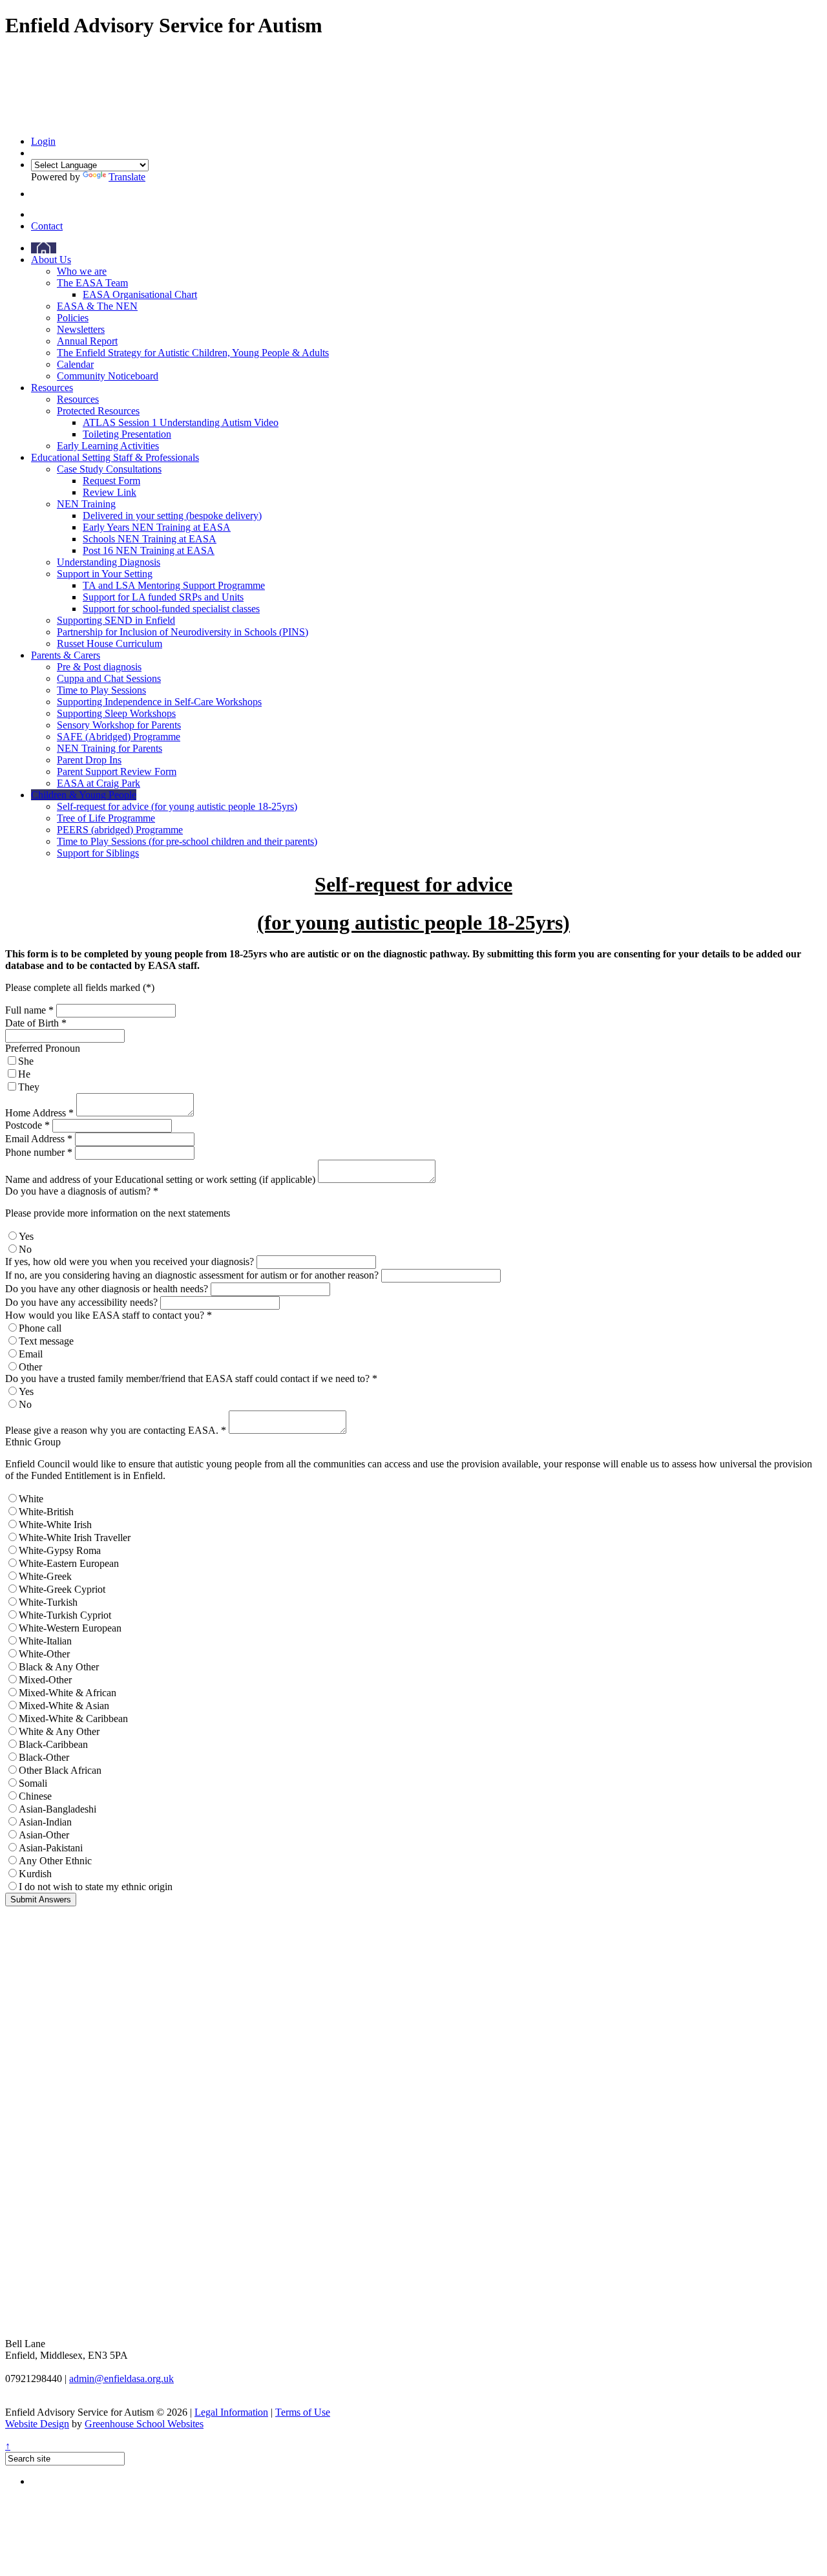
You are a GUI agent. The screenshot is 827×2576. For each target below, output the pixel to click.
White (31, 1499)
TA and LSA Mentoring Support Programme (174, 585)
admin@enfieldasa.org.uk (121, 2379)
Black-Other (44, 1757)
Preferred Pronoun (43, 1048)
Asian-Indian (45, 1822)
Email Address (39, 1139)
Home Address (39, 1113)
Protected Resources (98, 411)
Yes (26, 1236)
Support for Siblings (98, 853)
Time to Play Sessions (101, 690)
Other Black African (60, 1770)
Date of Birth (36, 1023)
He (24, 1074)
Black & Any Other (59, 1667)
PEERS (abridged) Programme (120, 830)
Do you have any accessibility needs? (81, 1302)
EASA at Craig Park (99, 783)
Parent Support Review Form (117, 772)
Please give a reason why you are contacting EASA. (116, 1430)
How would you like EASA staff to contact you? (109, 1315)
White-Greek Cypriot (62, 1589)
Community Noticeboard (108, 376)
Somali (33, 1783)
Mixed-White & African (68, 1693)
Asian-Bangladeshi (58, 1809)
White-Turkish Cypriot (65, 1615)
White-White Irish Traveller (75, 1538)
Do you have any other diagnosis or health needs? (107, 1289)
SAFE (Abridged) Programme (119, 737)
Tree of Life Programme (106, 818)
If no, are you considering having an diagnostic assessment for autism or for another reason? (192, 1275)
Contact (47, 226)
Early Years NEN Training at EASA (157, 527)
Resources (52, 388)
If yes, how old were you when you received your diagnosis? (130, 1261)
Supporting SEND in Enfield (116, 620)
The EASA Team (92, 283)
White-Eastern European (69, 1563)
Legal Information (231, 2412)
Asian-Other (44, 1835)
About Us (51, 260)
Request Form (111, 481)
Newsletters (81, 329)
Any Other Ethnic (55, 1861)
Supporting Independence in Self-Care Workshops (159, 702)
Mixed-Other (45, 1680)
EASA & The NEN (97, 306)
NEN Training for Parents (110, 748)
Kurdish (35, 1874)
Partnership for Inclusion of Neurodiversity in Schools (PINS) (183, 632)
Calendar (75, 364)
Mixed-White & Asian (64, 1706)
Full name (29, 1010)
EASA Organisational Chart (140, 294)
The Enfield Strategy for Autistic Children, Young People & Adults (193, 353)
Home (44, 248)
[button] (35, 194)
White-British (46, 1512)
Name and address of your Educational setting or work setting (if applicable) (160, 1179)
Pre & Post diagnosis (99, 667)
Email (31, 1354)
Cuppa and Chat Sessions (109, 678)
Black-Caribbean (53, 1744)
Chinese (35, 1796)
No (25, 1249)
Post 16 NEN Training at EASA (149, 550)
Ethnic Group (33, 1442)
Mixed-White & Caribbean (73, 1719)
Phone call (40, 1328)
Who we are (82, 271)
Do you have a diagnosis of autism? (82, 1191)
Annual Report (87, 341)
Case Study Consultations (109, 469)
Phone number (39, 1152)
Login (43, 141)
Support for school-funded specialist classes (171, 609)
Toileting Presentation (127, 434)
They (29, 1087)
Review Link (110, 492)
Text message (46, 1341)
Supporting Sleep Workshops (116, 713)
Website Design (37, 2424)
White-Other (44, 1654)
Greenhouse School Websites (144, 2424)
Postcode (27, 1125)
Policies (73, 318)
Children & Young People (84, 795)
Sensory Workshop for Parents (119, 725)
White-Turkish (48, 1602)
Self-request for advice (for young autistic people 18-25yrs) (177, 806)
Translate (127, 177)
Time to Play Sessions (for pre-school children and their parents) (187, 841)
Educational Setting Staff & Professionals (115, 457)
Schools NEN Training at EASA (150, 539)
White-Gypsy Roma (60, 1550)
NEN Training (86, 504)
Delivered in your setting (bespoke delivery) (172, 516)
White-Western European (70, 1628)
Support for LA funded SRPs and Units (163, 597)
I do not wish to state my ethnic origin (96, 1887)
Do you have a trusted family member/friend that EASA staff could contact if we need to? (191, 1378)
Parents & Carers (66, 655)
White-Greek (45, 1576)
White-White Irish (55, 1525)
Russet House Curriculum (110, 644)
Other (30, 1367)
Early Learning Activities (108, 446)
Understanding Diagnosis (109, 562)
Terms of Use (303, 2412)
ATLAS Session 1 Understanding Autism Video (181, 422)
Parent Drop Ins (89, 760)
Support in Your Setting (105, 574)
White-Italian (45, 1641)
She (26, 1061)
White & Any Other (59, 1731)
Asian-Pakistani (51, 1848)
